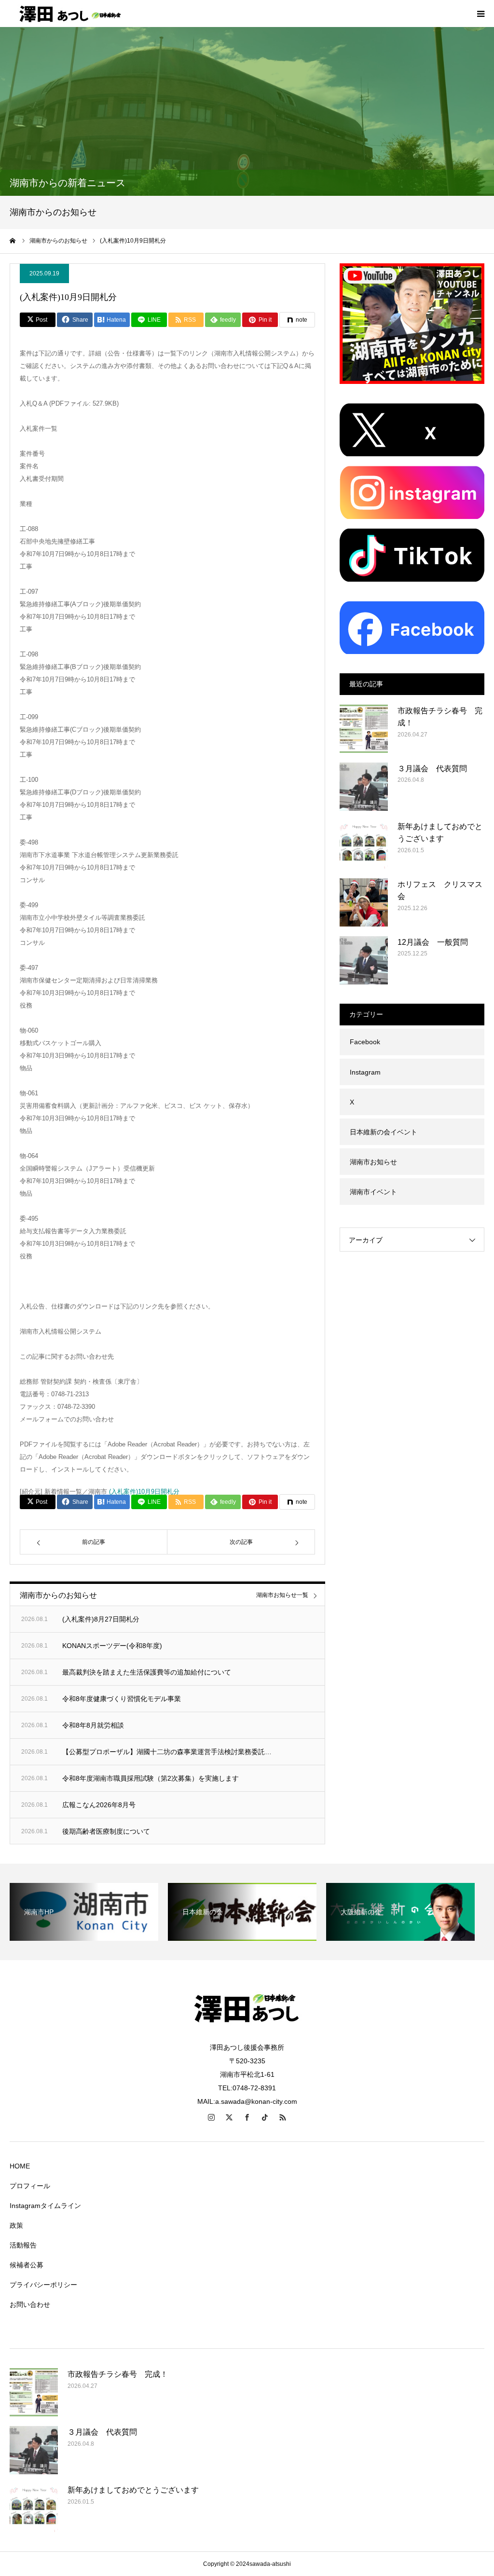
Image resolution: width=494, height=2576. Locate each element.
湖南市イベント (373, 1192)
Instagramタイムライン (45, 2206)
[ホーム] (13, 241)
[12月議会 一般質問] (364, 960)
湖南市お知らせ (373, 1162)
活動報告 (23, 2245)
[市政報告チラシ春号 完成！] (364, 729)
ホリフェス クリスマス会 (440, 891)
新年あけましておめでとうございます (440, 833)
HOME (20, 2166)
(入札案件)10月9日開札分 (144, 1492)
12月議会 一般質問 (433, 942)
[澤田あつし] (68, 14)
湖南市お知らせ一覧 (282, 1595)
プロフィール (30, 2186)
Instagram (365, 1072)
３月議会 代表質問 (432, 769)
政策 (16, 2225)
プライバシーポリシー (43, 2285)
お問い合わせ (30, 2304)
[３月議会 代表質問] (364, 787)
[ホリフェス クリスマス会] (364, 902)
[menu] (480, 14)
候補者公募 (27, 2265)
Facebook (365, 1042)
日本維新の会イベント (384, 1132)
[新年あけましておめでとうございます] (364, 845)
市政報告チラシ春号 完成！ (440, 717)
